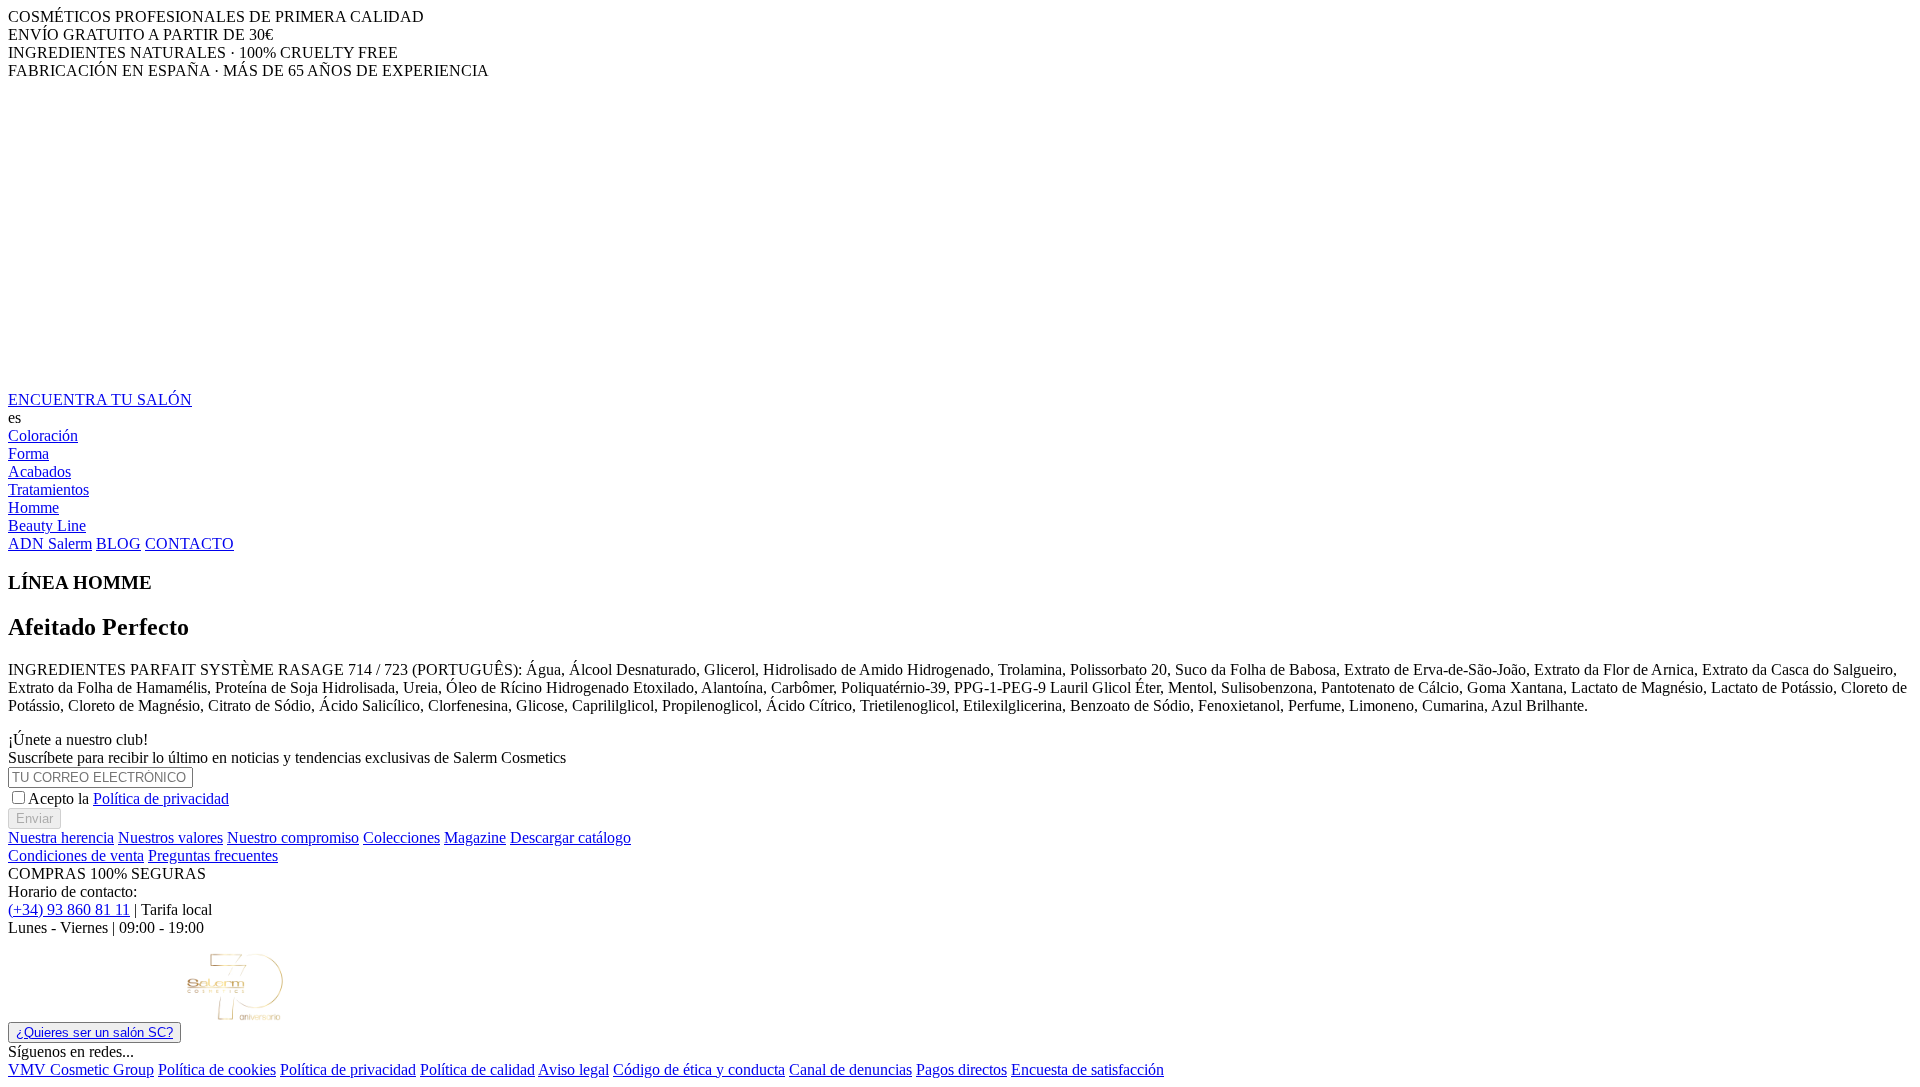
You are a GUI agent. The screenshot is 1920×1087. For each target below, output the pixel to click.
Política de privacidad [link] (348, 1069)
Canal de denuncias (850, 1069)
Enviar (34, 818)
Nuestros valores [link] (170, 837)
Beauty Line (47, 525)
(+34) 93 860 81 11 (69, 909)
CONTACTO (189, 543)
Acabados (39, 471)
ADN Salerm (50, 543)
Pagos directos (961, 1069)
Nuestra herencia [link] (61, 837)
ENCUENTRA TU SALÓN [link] (100, 399)
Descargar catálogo (570, 837)
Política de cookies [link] (217, 1069)
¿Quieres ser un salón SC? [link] (94, 1032)
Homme (33, 507)
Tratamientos (48, 489)
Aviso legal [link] (573, 1069)
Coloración (43, 435)
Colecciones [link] (401, 837)
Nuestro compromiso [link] (293, 837)
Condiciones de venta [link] (76, 855)
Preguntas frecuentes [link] (213, 855)
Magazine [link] (475, 837)
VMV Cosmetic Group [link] (81, 1069)
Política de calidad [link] (477, 1069)
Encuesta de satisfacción (1087, 1069)
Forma (28, 453)
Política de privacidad (161, 798)
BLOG (118, 543)
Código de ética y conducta (699, 1069)
